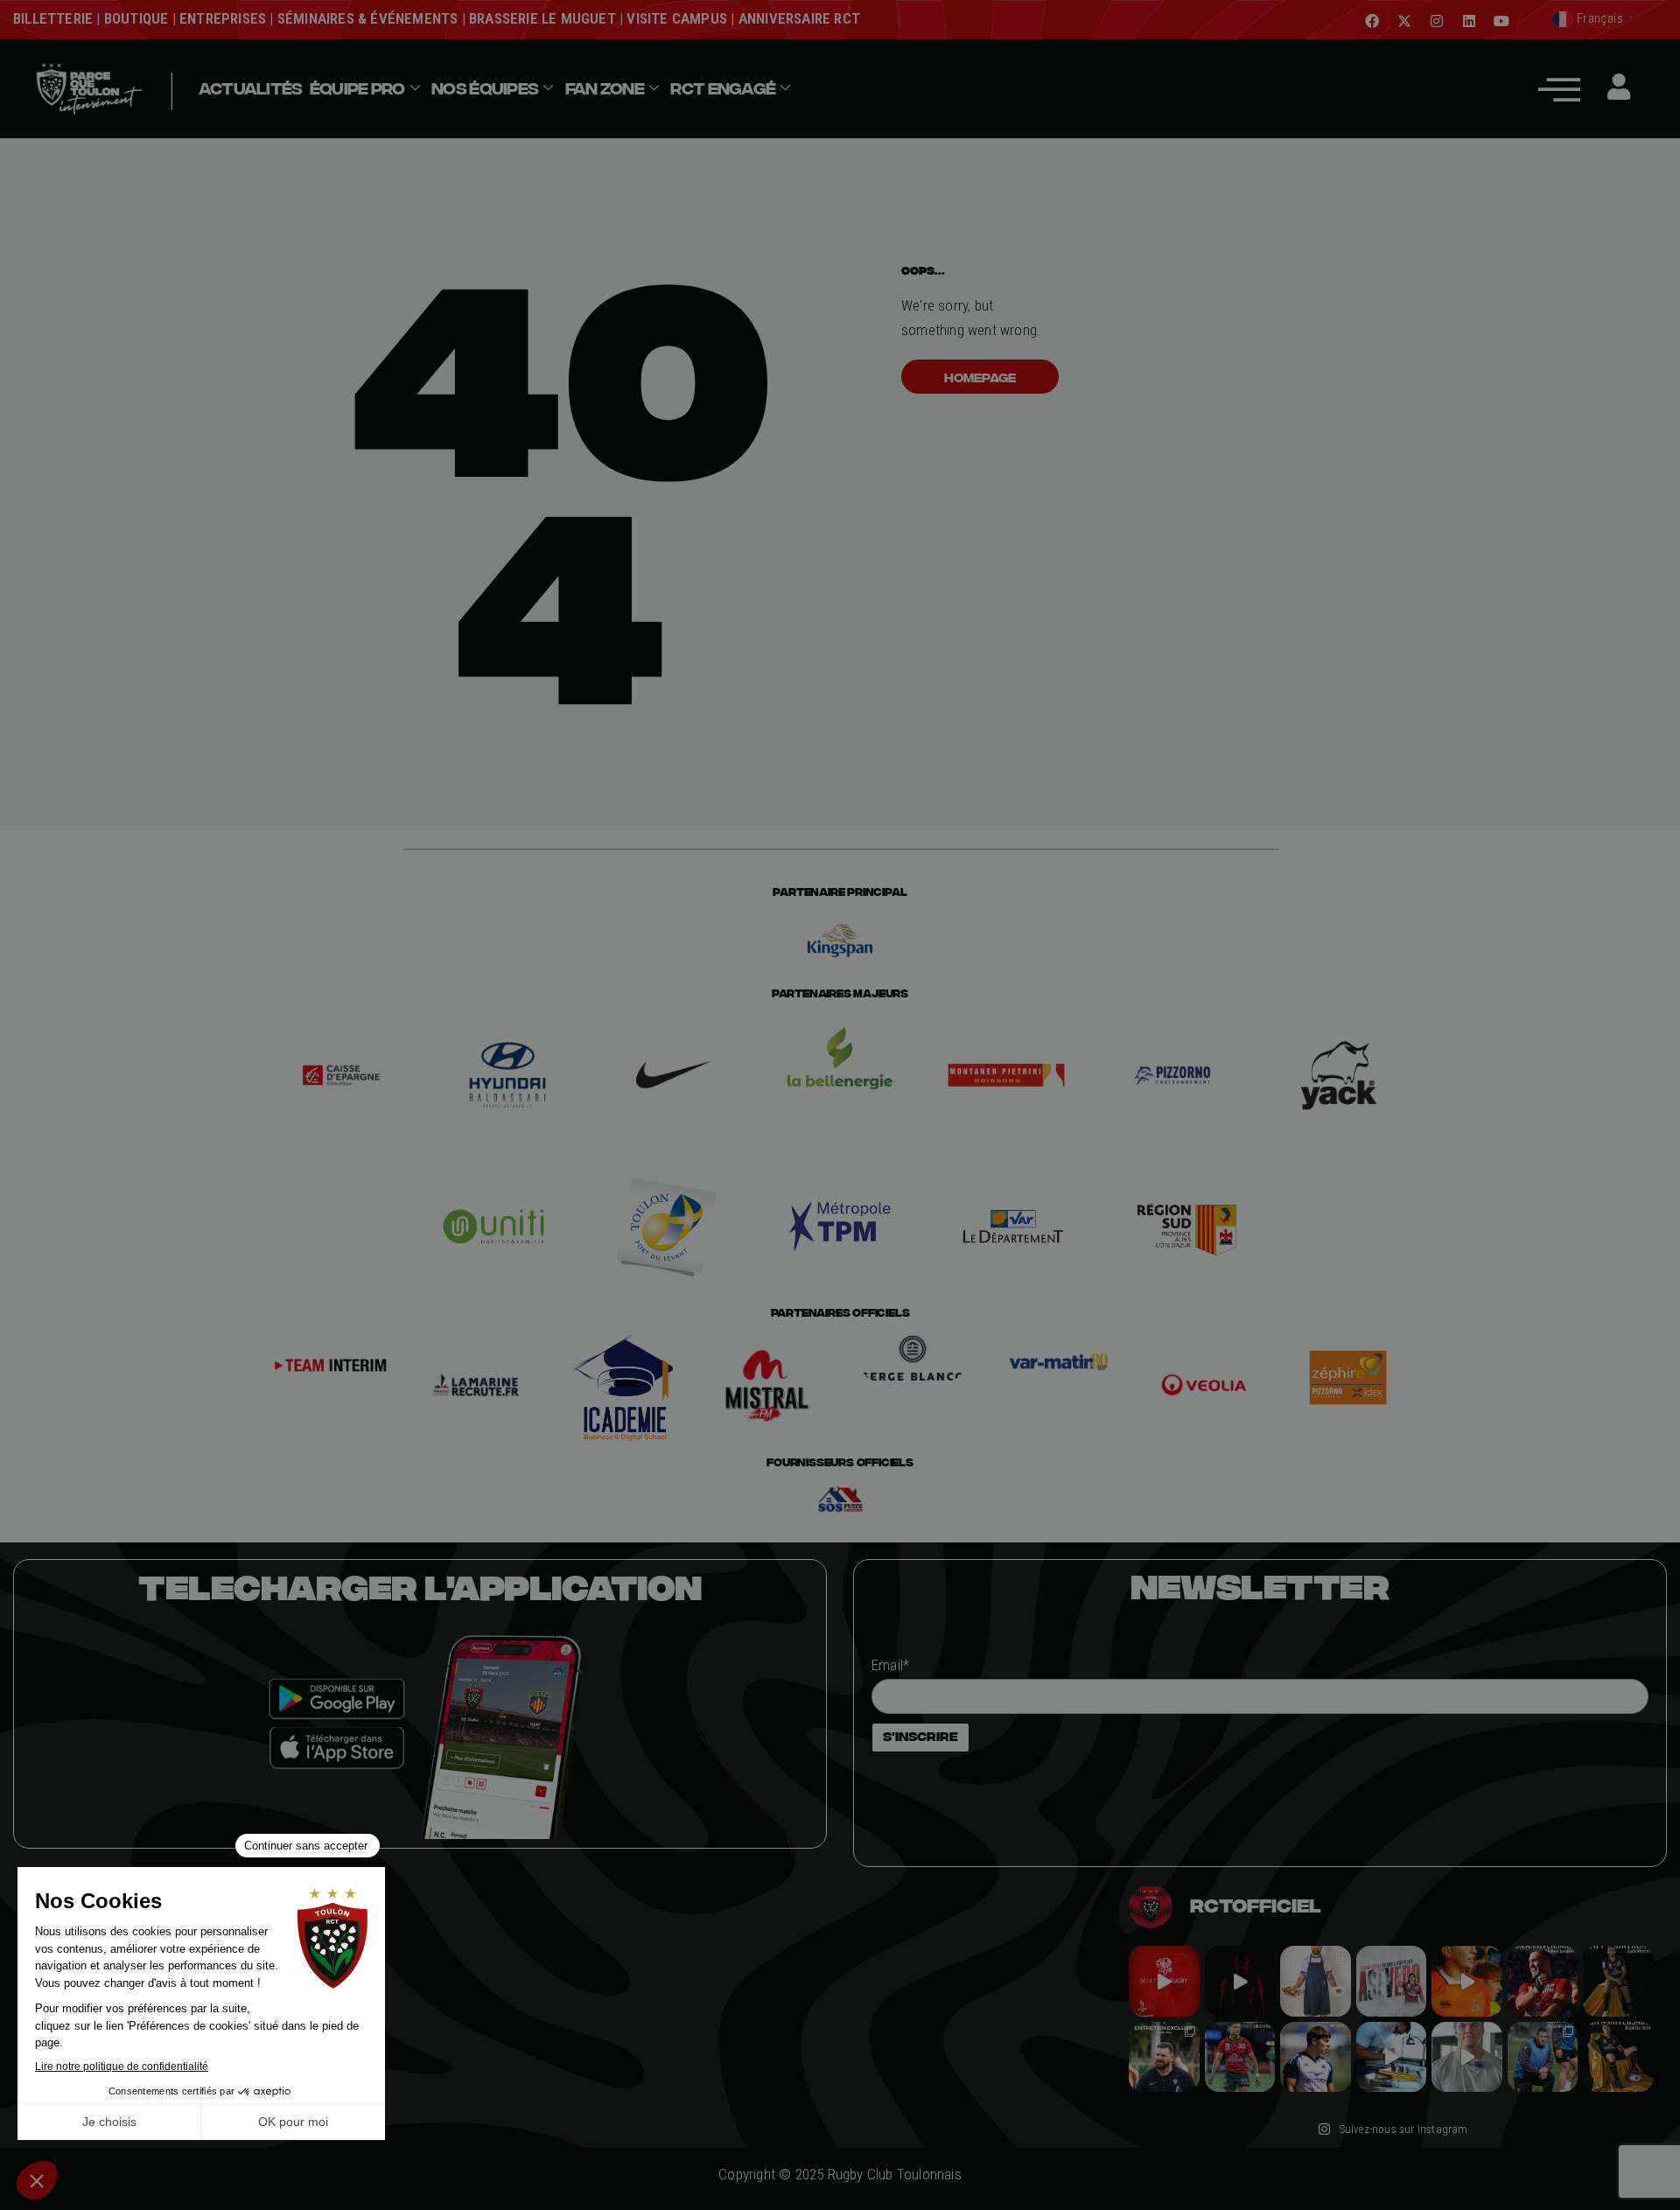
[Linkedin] (1469, 21)
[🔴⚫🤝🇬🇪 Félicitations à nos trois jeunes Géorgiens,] (1543, 2057)
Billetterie (53, 18)
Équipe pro (357, 88)
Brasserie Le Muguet (542, 18)
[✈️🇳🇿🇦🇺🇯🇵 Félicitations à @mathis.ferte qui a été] (1316, 2057)
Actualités (251, 88)
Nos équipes (485, 88)
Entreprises (223, 18)
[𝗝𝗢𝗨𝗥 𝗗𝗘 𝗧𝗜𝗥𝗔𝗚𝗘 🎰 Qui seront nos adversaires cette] (1164, 1981)
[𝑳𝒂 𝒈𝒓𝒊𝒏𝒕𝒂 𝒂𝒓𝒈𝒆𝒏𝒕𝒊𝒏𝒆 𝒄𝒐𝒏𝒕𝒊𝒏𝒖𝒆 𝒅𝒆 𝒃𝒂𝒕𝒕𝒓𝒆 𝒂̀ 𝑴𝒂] (1467, 1981)
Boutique (136, 18)
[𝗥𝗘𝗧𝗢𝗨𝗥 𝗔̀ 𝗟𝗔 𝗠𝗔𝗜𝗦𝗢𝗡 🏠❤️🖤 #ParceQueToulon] (1240, 1981)
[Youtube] (1502, 21)
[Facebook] (1372, 21)
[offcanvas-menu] (1559, 89)
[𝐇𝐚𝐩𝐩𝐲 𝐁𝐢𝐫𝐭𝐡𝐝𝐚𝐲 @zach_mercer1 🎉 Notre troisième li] (1618, 1981)
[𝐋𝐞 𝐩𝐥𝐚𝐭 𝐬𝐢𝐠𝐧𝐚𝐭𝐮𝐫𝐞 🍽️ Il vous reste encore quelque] (1392, 2057)
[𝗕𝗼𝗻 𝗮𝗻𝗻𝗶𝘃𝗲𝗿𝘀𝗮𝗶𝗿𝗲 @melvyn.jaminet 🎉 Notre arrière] (1543, 1981)
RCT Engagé (723, 88)
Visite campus (675, 18)
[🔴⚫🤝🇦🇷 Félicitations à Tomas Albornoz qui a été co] (1240, 2057)
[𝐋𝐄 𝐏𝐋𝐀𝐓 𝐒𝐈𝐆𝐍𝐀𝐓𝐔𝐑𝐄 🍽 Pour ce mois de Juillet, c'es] (1316, 1981)
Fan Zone (605, 88)
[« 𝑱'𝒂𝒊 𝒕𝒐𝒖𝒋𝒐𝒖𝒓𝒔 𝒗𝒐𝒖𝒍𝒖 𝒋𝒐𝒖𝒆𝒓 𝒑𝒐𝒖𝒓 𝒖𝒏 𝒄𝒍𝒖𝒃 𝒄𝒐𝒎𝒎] (1467, 2057)
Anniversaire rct (799, 18)
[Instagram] (1437, 21)
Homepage (980, 377)
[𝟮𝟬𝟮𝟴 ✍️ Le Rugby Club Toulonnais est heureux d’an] (1392, 1981)
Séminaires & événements (368, 18)
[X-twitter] (1404, 21)
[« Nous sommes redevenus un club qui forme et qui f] (1164, 2057)
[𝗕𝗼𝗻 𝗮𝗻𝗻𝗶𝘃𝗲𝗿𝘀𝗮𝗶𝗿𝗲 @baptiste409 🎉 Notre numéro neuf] (1618, 2057)
